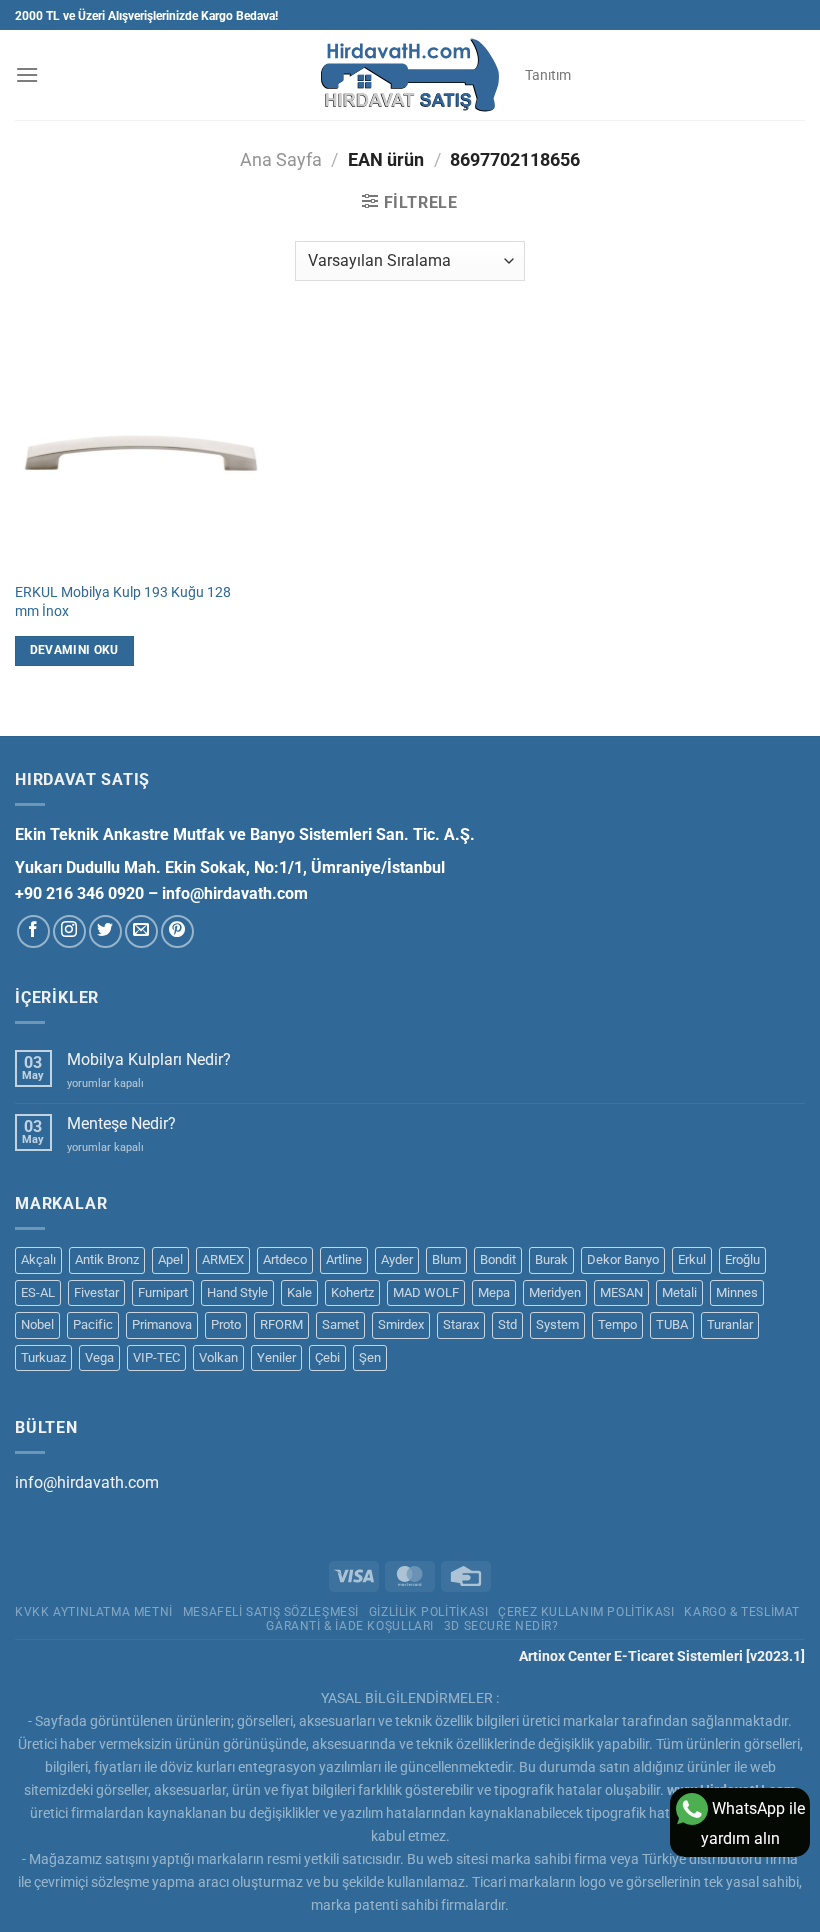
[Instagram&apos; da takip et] (69, 931)
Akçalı (38, 1259)
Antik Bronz (107, 1259)
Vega (99, 1357)
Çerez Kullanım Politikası (586, 1612)
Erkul (692, 1259)
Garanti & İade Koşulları (350, 1626)
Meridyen (555, 1292)
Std (507, 1324)
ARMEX (223, 1259)
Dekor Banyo (623, 1259)
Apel (170, 1259)
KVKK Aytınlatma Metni (94, 1612)
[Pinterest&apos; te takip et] (177, 931)
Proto (226, 1324)
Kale (299, 1292)
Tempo (617, 1324)
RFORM (281, 1324)
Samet (340, 1324)
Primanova (162, 1324)
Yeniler (276, 1357)
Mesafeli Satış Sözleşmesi (271, 1612)
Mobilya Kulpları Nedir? (149, 1059)
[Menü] (27, 74)
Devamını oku (74, 650)
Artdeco (285, 1259)
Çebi (327, 1357)
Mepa (494, 1292)
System (557, 1324)
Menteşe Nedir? (121, 1123)
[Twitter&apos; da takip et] (105, 931)
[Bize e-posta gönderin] (141, 931)
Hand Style (237, 1292)
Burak (551, 1259)
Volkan (218, 1357)
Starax (461, 1324)
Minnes (737, 1292)
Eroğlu (742, 1259)
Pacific (93, 1324)
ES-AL (38, 1292)
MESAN (621, 1292)
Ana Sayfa (281, 159)
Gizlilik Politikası (429, 1612)
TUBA (672, 1324)
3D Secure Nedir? (501, 1626)
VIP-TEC (156, 1357)
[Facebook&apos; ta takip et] (33, 931)
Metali (679, 1292)
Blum (446, 1259)
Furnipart (163, 1292)
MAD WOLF (426, 1292)
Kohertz (352, 1292)
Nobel (37, 1324)
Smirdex (401, 1324)
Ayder (397, 1259)
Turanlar (730, 1324)
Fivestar (96, 1292)
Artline (344, 1259)
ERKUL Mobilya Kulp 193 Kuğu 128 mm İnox (123, 602)
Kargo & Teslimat (742, 1612)
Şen (370, 1357)
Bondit (498, 1259)
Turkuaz (43, 1357)
